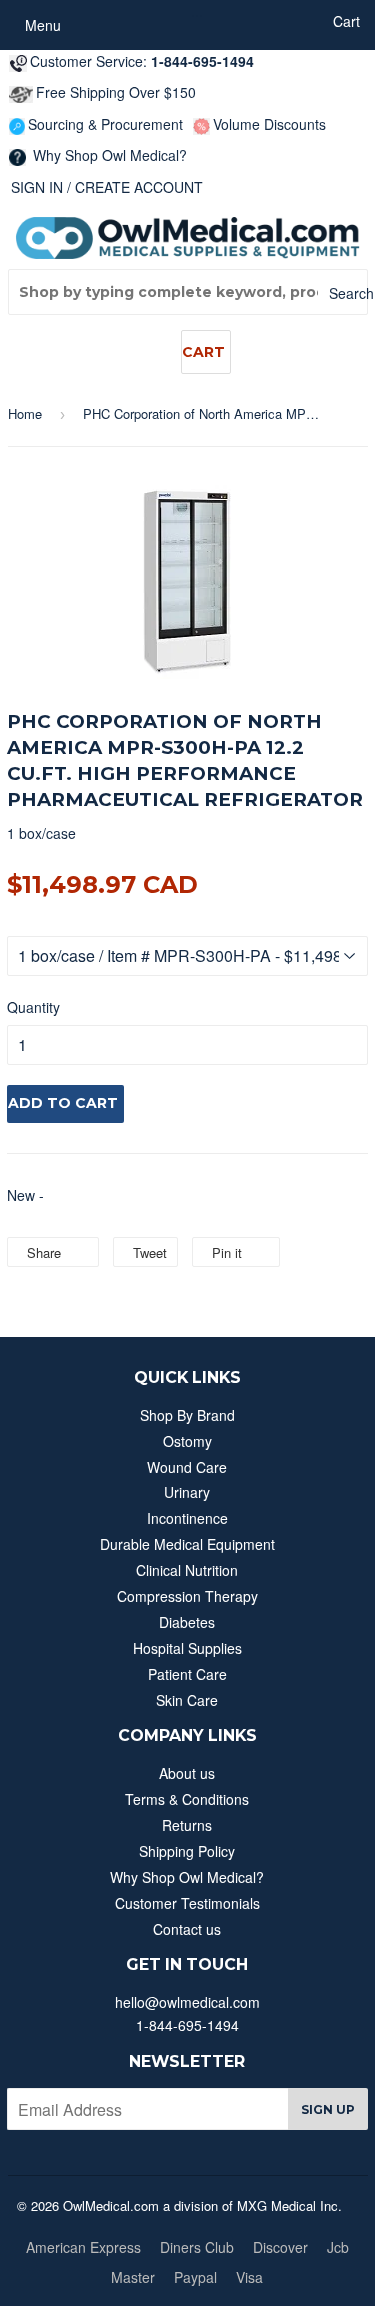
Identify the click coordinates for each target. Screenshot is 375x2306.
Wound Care (187, 1467)
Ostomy (187, 1441)
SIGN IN (37, 187)
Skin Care (187, 1700)
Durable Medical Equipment (187, 1544)
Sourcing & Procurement (105, 124)
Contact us (187, 1929)
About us (187, 1773)
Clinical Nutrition (187, 1570)
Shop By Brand (187, 1415)
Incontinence (187, 1518)
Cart (203, 352)
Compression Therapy (187, 1596)
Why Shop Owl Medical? (108, 155)
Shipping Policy (187, 1851)
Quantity (33, 1007)
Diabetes (187, 1622)
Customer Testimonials (187, 1903)
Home (25, 413)
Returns (187, 1825)
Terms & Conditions (187, 1799)
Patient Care (187, 1674)
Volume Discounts (269, 124)
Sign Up (328, 2109)
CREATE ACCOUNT (139, 187)
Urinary (187, 1492)
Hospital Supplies (187, 1648)
